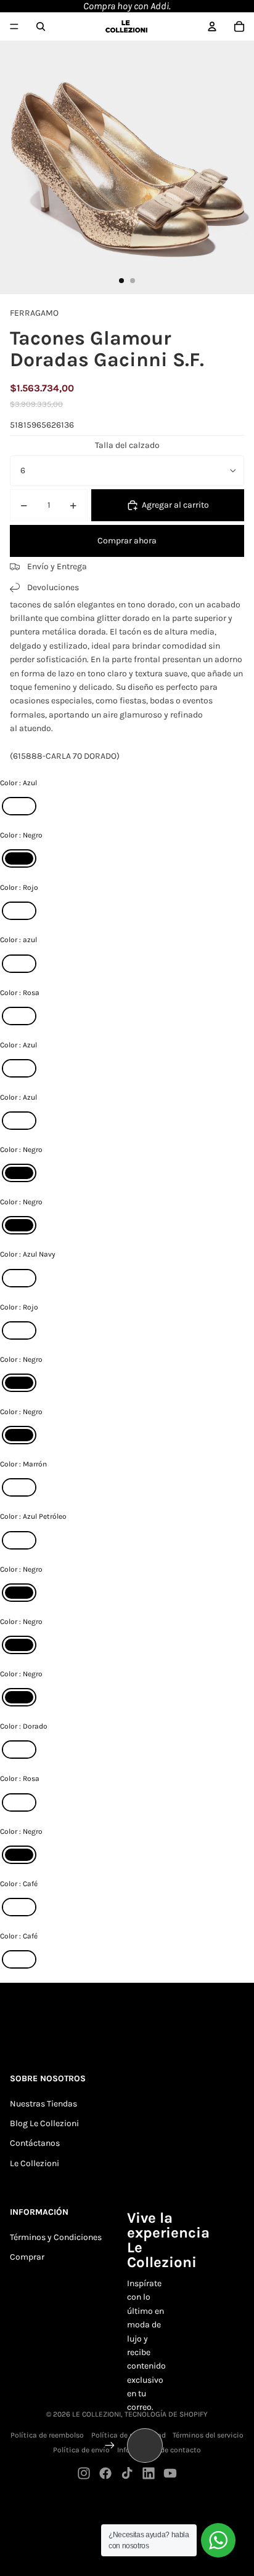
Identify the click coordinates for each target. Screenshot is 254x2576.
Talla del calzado (127, 445)
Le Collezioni (35, 2163)
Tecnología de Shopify (166, 2414)
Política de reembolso (47, 2435)
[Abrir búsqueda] (41, 26)
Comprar (27, 2257)
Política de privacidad (129, 2435)
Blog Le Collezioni (44, 2123)
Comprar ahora (127, 541)
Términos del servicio (208, 2435)
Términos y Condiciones (56, 2237)
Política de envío (81, 2450)
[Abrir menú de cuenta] (212, 26)
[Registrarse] (110, 2446)
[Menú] (14, 26)
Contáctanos (35, 2143)
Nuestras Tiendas (43, 2104)
